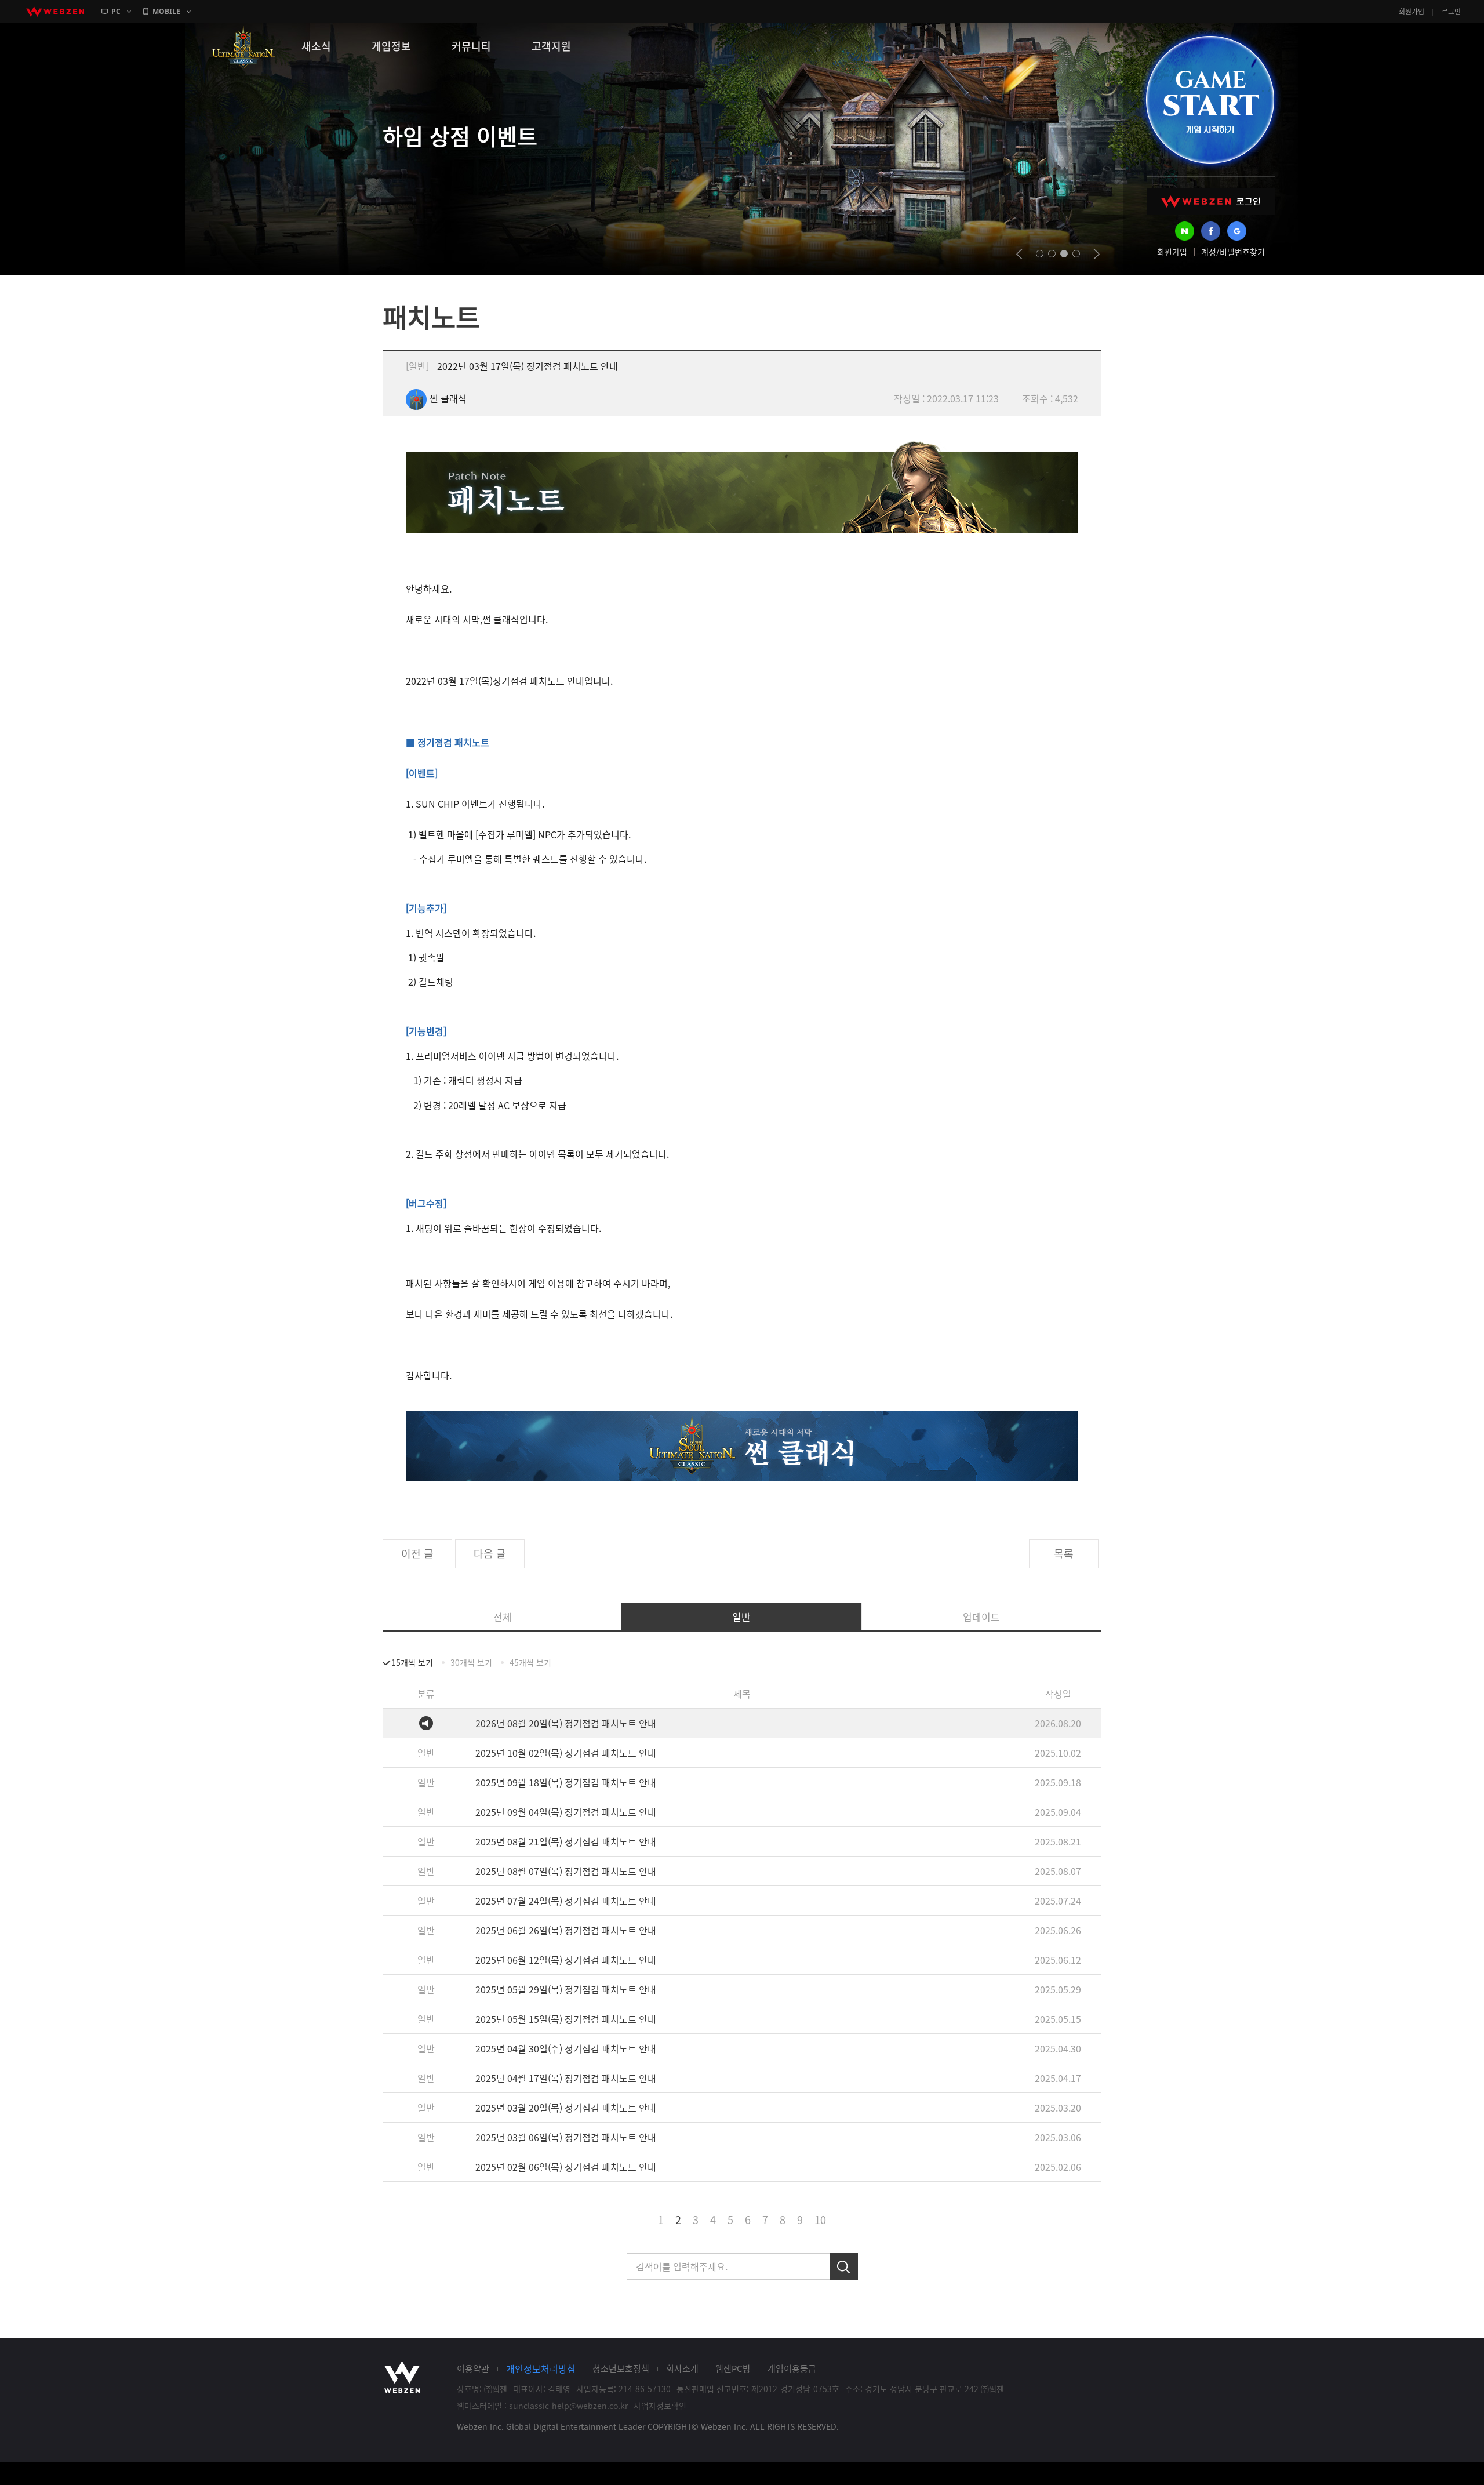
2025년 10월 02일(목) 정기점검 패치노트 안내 (566, 1753)
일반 (741, 1617)
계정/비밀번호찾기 (1233, 252)
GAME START (1210, 100)
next (1096, 254)
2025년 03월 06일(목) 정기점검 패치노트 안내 (566, 2137)
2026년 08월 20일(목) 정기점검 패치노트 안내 (566, 1723)
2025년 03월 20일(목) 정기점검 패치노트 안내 (566, 2108)
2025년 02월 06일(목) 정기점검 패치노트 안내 (566, 2167)
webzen (55, 12)
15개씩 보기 (412, 1662)
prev (1019, 254)
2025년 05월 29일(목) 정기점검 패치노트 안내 (566, 1989)
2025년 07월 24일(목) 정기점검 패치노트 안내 (566, 1901)
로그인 (1451, 12)
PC (116, 11)
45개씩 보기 (530, 1662)
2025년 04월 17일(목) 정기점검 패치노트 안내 (566, 2078)
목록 (1064, 1554)
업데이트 (981, 1617)
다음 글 (490, 1554)
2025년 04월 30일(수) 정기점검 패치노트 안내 (566, 2048)
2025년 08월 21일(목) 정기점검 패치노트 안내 (566, 1841)
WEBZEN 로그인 (1211, 201)
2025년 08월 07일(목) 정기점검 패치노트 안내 (566, 1871)
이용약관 (473, 2368)
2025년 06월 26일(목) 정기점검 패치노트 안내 (566, 1930)
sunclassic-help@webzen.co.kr (568, 2406)
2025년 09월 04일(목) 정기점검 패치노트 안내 (566, 1812)
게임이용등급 (792, 2368)
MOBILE (166, 11)
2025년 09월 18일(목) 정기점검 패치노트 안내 (566, 1782)
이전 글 (417, 1554)
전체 (503, 1617)
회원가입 (1412, 12)
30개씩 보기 (471, 1662)
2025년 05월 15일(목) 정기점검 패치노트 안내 (566, 2019)
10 (820, 2220)
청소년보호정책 (621, 2368)
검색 (844, 2266)
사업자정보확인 (660, 2406)
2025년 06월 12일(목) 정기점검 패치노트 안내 (566, 1960)
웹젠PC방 (733, 2368)
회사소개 (682, 2368)
